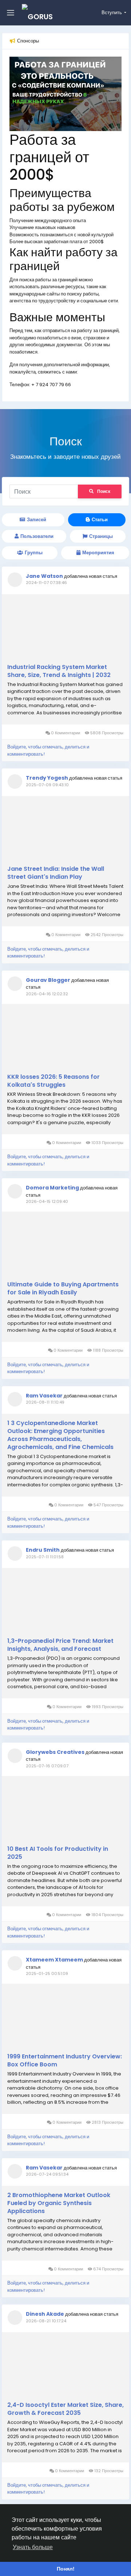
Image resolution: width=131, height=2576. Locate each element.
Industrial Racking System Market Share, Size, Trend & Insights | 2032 (59, 671)
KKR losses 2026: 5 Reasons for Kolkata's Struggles (53, 1081)
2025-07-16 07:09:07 (47, 1766)
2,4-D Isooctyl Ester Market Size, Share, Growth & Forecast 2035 (65, 2409)
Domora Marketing (52, 1188)
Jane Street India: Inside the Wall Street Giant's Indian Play (56, 873)
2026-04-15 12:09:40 (47, 1201)
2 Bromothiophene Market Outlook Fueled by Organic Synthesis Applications (59, 2203)
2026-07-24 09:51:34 (47, 2174)
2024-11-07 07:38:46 (46, 583)
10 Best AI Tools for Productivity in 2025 (58, 1853)
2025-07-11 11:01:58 (45, 1557)
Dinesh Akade (45, 2314)
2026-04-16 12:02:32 (47, 994)
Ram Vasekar (44, 1396)
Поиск (104, 491)
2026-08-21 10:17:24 (46, 2321)
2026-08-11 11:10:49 (45, 1402)
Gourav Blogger (48, 980)
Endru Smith (43, 1550)
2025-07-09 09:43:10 (47, 785)
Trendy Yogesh (47, 778)
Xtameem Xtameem (54, 1960)
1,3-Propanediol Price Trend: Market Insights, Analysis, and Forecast (60, 1645)
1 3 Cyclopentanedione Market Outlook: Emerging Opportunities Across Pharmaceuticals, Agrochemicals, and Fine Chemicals (60, 1435)
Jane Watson (44, 576)
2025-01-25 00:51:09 (47, 1973)
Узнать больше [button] (33, 2547)
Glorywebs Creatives (56, 1752)
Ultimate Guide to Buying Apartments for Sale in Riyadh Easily (63, 1289)
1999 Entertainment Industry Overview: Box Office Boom (65, 2061)
